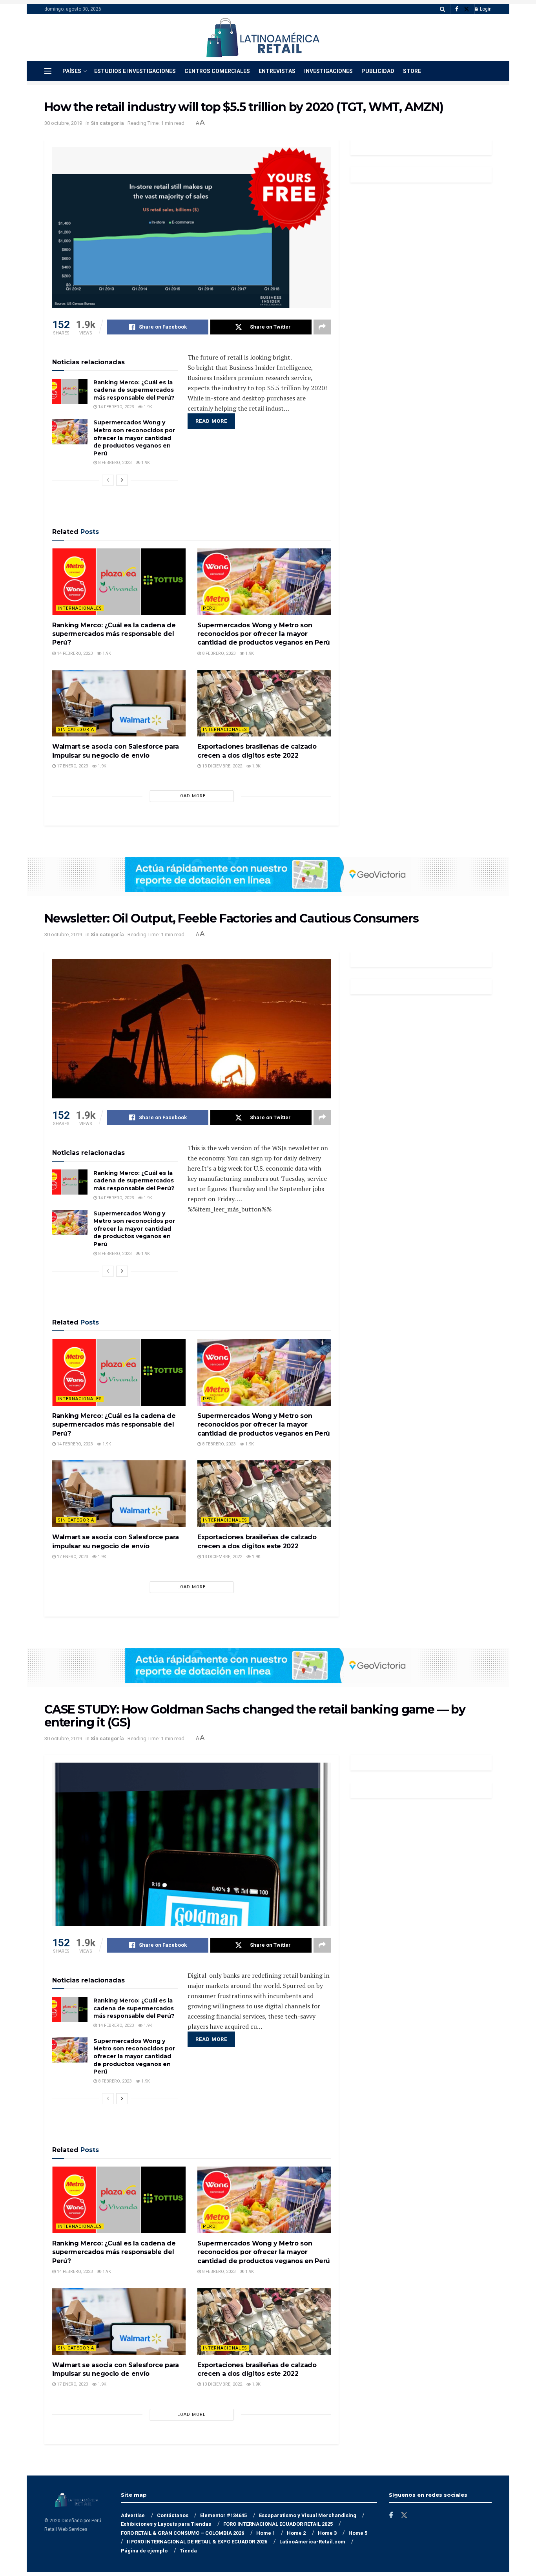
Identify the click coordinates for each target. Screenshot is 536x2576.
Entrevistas (277, 71)
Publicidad (378, 71)
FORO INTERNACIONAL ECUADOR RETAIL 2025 (278, 2524)
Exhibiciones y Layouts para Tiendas (166, 2524)
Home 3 (327, 2533)
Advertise (133, 2515)
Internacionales (80, 608)
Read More (211, 421)
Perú (209, 608)
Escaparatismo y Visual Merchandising (308, 2515)
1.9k (147, 407)
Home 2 (296, 2533)
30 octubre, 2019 (63, 123)
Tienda (188, 2551)
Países (72, 71)
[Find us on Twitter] (467, 9)
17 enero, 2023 (72, 766)
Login (485, 9)
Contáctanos (173, 2515)
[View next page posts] (122, 480)
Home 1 (266, 2533)
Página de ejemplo (144, 2551)
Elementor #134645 (223, 2515)
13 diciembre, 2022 (222, 766)
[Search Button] (442, 9)
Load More (191, 796)
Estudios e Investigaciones (135, 71)
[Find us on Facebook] (457, 9)
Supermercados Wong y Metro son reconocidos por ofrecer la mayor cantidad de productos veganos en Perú (134, 438)
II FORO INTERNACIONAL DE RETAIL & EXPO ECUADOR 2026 (197, 2542)
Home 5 (358, 2533)
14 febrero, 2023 (115, 407)
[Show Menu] (48, 71)
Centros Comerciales (217, 71)
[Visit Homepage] (263, 38)
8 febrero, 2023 (114, 463)
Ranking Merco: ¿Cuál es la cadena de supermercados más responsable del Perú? (134, 390)
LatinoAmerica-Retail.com (312, 2542)
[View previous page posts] (108, 480)
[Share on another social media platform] (322, 327)
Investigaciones (328, 71)
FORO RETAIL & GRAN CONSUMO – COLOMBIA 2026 (182, 2533)
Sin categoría (107, 123)
